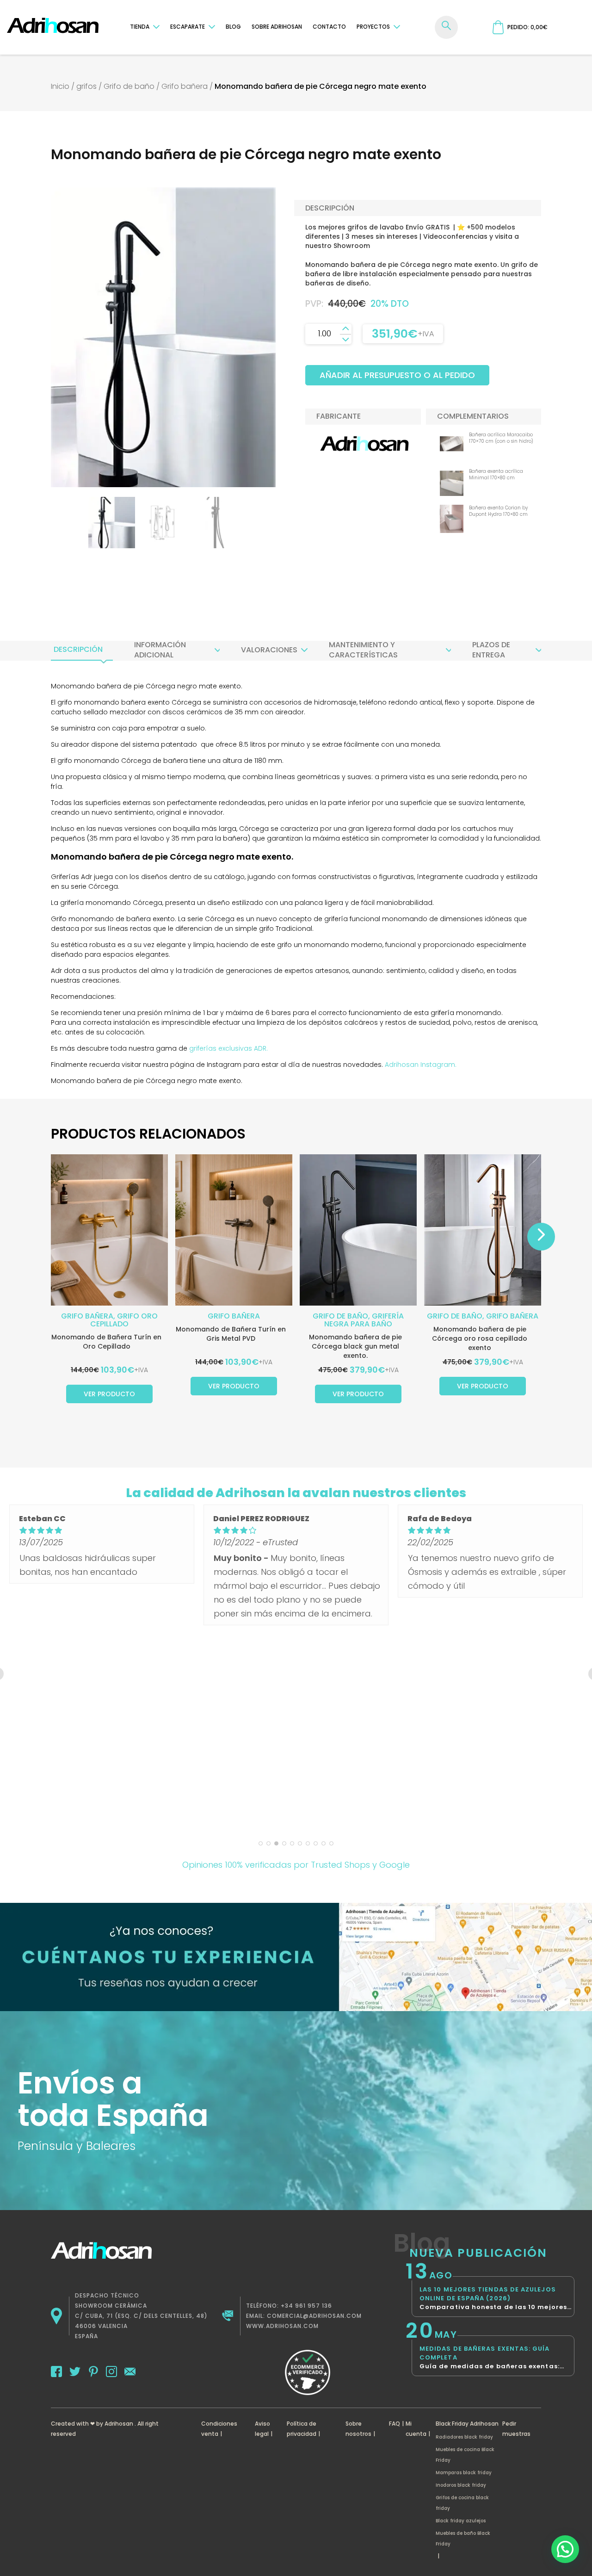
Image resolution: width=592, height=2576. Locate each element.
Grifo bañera (185, 86)
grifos (86, 86)
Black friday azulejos (461, 2521)
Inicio (60, 86)
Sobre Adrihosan (277, 27)
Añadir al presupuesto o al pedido (397, 375)
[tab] (78, 650)
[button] (565, 2549)
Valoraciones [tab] (269, 650)
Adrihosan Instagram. (421, 1065)
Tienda (140, 27)
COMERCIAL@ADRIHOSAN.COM (314, 2316)
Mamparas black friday (464, 2473)
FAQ (395, 2424)
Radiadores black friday (464, 2437)
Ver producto (109, 1394)
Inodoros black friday (461, 2485)
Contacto (329, 27)
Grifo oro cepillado (124, 1320)
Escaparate (188, 27)
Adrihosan (119, 2424)
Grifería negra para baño (364, 1320)
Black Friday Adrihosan (467, 2424)
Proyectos (373, 27)
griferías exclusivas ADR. (228, 1048)
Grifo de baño (129, 86)
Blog (233, 27)
